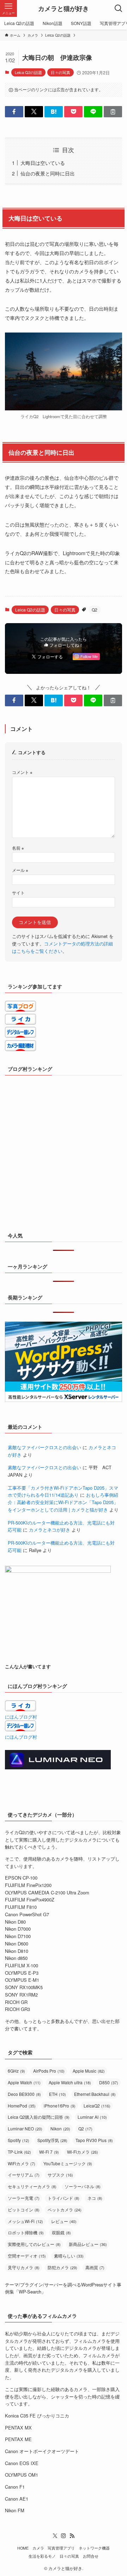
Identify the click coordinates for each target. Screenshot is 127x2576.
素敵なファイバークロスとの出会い (44, 1447)
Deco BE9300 (24, 2094)
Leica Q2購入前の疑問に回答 (39, 2117)
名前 (18, 848)
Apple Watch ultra (70, 2082)
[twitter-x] (55, 2536)
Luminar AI (92, 2117)
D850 (109, 2082)
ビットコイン (24, 2209)
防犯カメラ (62, 2267)
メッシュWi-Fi (25, 2221)
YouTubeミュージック (68, 2163)
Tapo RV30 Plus (94, 2140)
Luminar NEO (25, 2128)
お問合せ (91, 2556)
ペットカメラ (65, 2209)
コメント (22, 772)
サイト (18, 893)
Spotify (19, 2140)
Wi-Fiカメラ (83, 2152)
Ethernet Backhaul (95, 2094)
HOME (23, 2548)
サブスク (60, 2175)
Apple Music (89, 2071)
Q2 (95, 610)
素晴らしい (69, 2256)
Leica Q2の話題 (28, 72)
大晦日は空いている (43, 163)
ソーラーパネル (83, 2186)
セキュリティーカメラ (32, 2186)
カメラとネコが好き (50, 1530)
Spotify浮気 (52, 2140)
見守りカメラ (24, 2267)
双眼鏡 (61, 2232)
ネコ (95, 2198)
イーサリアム (24, 2175)
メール (20, 870)
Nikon (60, 2128)
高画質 (95, 2267)
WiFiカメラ (22, 2163)
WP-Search (30, 2292)
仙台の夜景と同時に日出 (48, 173)
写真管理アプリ (61, 2548)
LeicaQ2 (97, 2106)
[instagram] (64, 2536)
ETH (58, 2094)
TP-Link (19, 2152)
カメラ (38, 2548)
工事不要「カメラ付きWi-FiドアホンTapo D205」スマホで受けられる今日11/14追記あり (63, 1491)
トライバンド (64, 2198)
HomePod (22, 2106)
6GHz (16, 2071)
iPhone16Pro (60, 2106)
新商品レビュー (88, 2244)
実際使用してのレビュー (34, 2244)
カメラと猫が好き (64, 8)
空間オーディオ (27, 2256)
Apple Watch (24, 2082)
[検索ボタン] (119, 8)
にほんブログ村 (21, 1717)
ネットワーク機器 (94, 2548)
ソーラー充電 (24, 2198)
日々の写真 (61, 72)
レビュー (64, 2221)
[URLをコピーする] (113, 112)
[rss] (72, 2536)
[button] (14, 112)
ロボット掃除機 (26, 2232)
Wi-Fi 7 (49, 2152)
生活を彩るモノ (42, 2556)
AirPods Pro (49, 2071)
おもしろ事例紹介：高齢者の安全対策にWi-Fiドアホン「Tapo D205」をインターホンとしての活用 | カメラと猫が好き (63, 1502)
